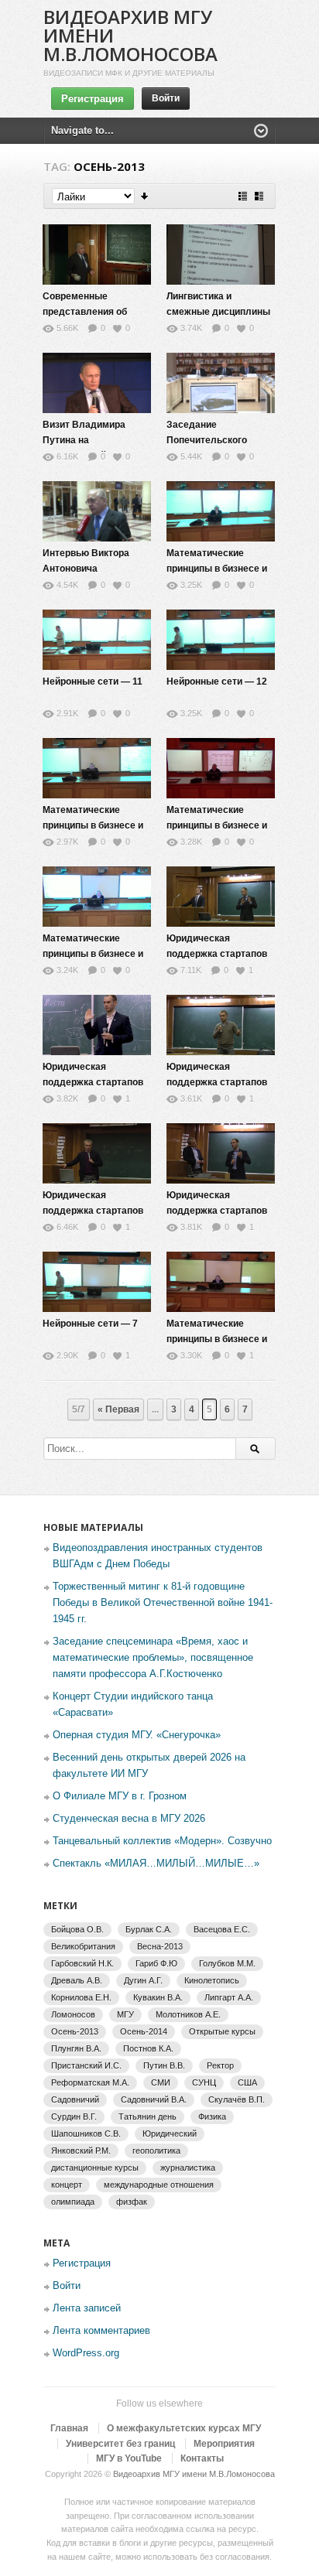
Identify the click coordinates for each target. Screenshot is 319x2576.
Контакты (202, 2458)
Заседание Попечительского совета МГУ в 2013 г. (213, 440)
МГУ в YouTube (129, 2458)
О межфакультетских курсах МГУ (184, 2428)
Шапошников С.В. (86, 2134)
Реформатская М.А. (90, 2082)
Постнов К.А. (148, 2048)
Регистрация (93, 99)
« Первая (118, 1409)
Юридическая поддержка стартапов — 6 (217, 1082)
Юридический (170, 2134)
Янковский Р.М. (81, 2151)
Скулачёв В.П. (237, 2099)
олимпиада (73, 2202)
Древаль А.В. (77, 1980)
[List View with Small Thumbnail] (243, 196)
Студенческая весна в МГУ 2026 (129, 1818)
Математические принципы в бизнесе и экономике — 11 (93, 825)
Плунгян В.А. (76, 2048)
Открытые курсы (222, 2031)
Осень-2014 (144, 2031)
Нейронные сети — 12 (217, 682)
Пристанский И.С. (86, 2065)
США (247, 2082)
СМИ (161, 2082)
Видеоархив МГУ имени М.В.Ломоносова (194, 2474)
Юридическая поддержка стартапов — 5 (93, 1082)
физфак (132, 2202)
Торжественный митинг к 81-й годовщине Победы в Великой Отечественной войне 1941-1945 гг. (163, 1602)
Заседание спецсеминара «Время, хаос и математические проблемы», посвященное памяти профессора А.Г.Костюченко (153, 1657)
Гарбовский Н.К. (82, 1963)
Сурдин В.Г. (74, 2116)
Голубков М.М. (227, 1963)
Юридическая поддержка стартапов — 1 (217, 954)
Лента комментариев (101, 2330)
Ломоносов (73, 2014)
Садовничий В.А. (154, 2099)
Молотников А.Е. (188, 2014)
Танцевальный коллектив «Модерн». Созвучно (162, 1841)
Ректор (220, 2065)
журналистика (188, 2168)
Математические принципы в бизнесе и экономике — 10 (217, 569)
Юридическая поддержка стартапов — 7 (93, 1211)
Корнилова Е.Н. (81, 1997)
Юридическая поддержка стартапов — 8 (217, 1211)
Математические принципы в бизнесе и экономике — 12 (217, 825)
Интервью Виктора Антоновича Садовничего (86, 569)
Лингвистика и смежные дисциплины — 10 (218, 312)
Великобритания (83, 1946)
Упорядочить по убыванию (145, 196)
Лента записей (87, 2308)
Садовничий (75, 2099)
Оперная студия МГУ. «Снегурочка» (137, 1735)
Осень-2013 (75, 2031)
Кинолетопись (212, 1980)
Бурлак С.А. (149, 1929)
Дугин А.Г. (143, 1980)
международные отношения (159, 2185)
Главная (69, 2428)
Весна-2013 (160, 1946)
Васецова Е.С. (222, 1929)
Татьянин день (147, 2116)
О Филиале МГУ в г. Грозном (120, 1796)
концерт (67, 2185)
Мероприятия (224, 2444)
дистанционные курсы (95, 2168)
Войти (166, 98)
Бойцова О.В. (77, 1929)
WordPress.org (86, 2353)
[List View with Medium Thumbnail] (259, 196)
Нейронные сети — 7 (90, 1324)
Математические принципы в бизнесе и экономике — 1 (217, 1339)
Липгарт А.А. (229, 1997)
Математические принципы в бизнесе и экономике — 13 (93, 954)
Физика (212, 2116)
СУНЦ (204, 2082)
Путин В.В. (164, 2065)
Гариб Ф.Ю (156, 1963)
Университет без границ (120, 2444)
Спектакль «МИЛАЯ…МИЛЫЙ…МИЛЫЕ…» (156, 1863)
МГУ (125, 2014)
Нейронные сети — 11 (93, 682)
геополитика (156, 2151)
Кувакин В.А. (158, 1997)
